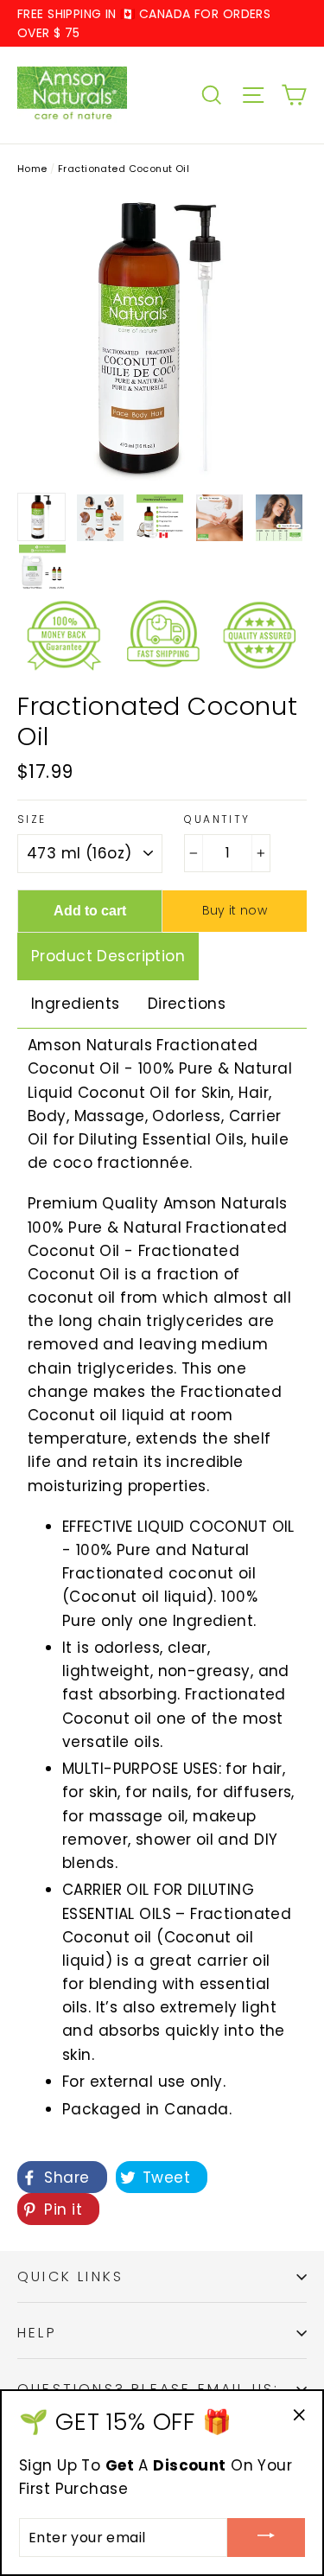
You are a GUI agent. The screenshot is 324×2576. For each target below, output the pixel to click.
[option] (162, 338)
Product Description (108, 956)
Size (32, 819)
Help (37, 2333)
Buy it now (235, 910)
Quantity (217, 819)
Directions (187, 1004)
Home (32, 169)
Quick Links (70, 2276)
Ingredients (76, 1004)
